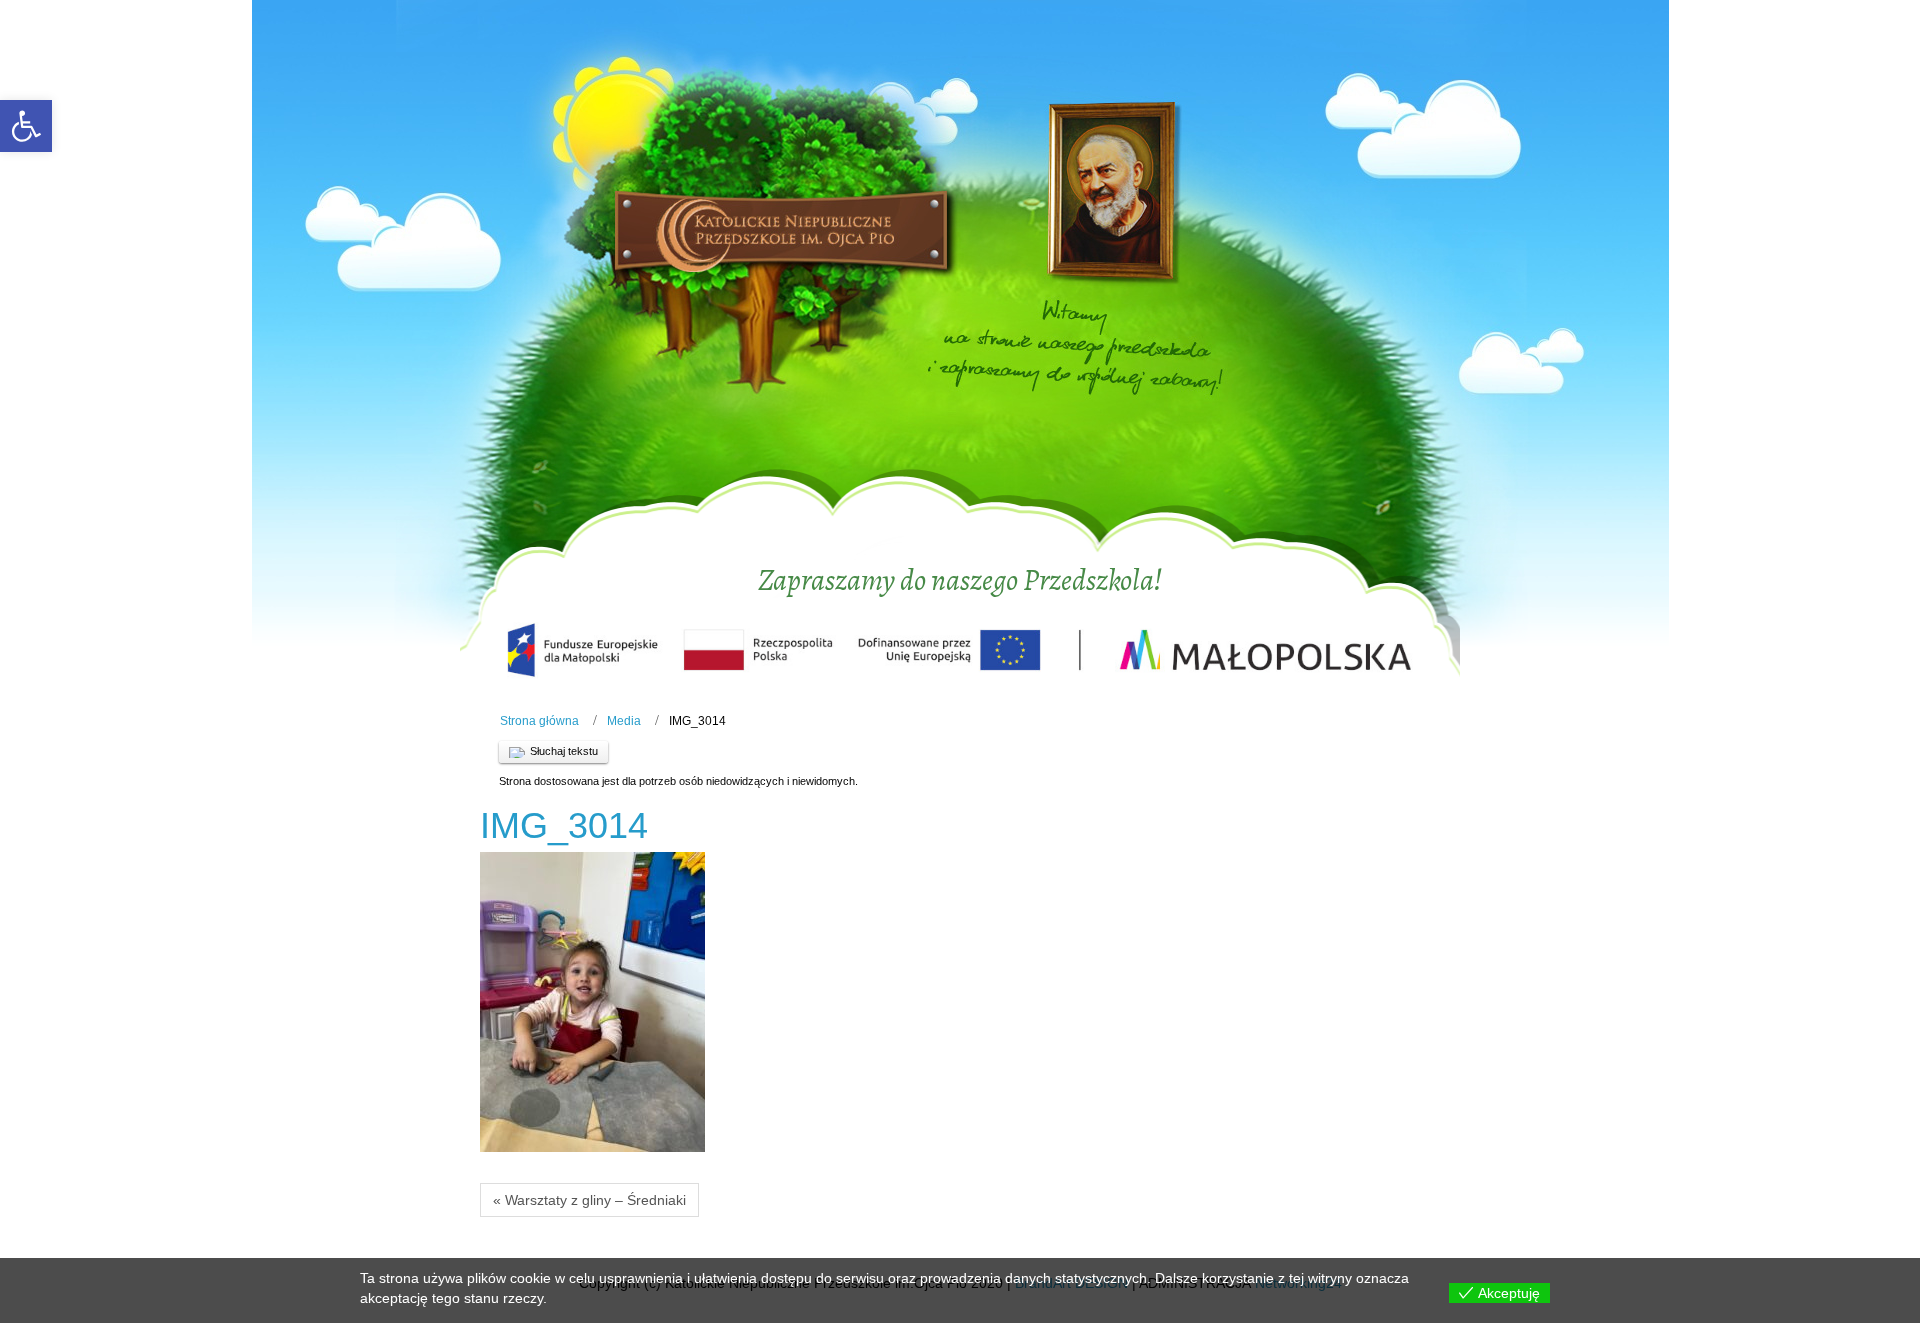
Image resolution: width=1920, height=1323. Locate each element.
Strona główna (539, 721)
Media (624, 721)
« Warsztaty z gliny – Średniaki (589, 1200)
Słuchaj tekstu (564, 751)
